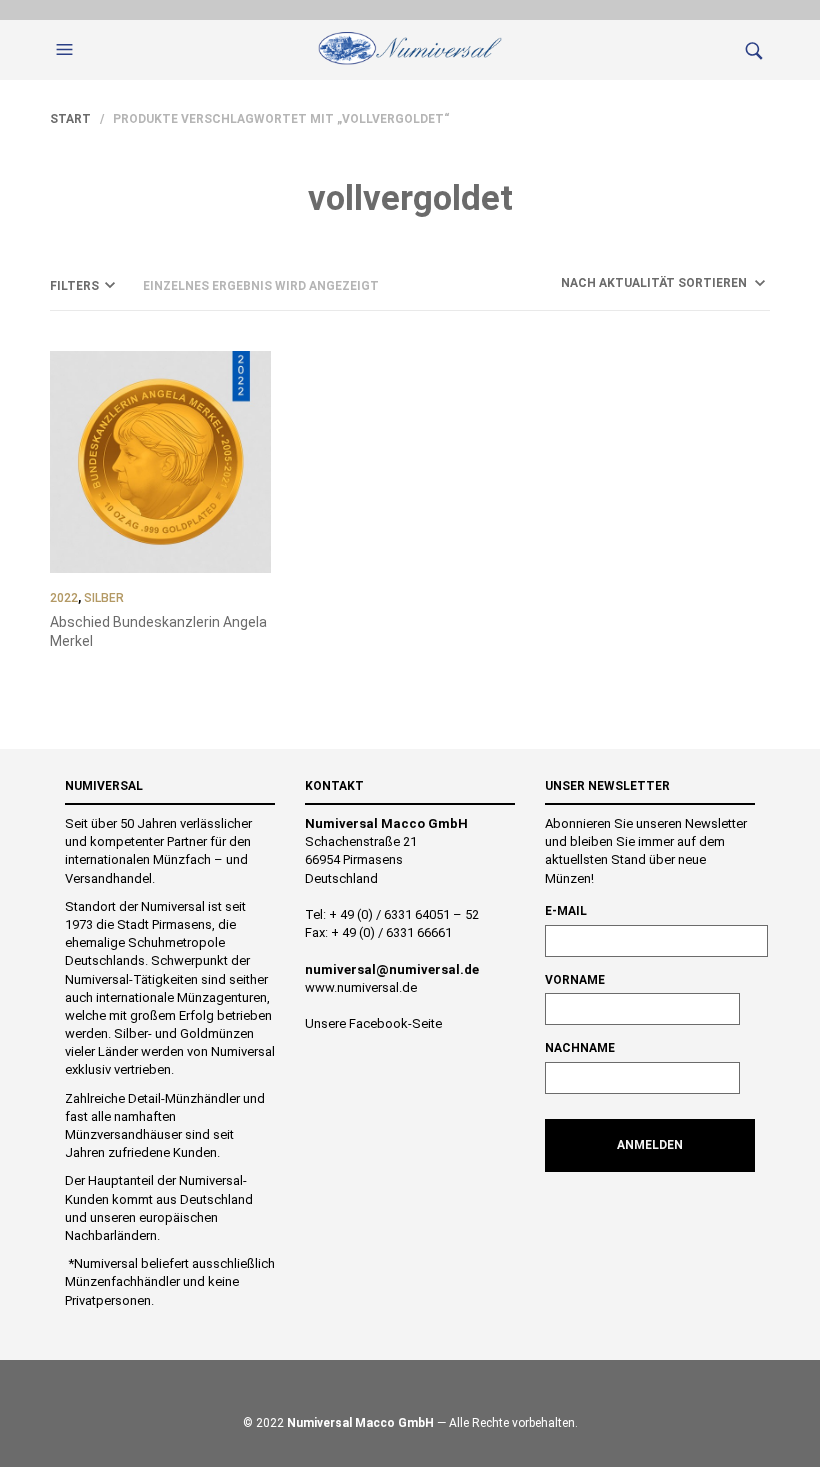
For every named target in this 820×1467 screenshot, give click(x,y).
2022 (64, 598)
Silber (104, 598)
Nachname (580, 1048)
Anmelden (650, 1145)
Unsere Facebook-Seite (373, 1023)
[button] (67, 50)
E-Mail (566, 911)
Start (70, 119)
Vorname (575, 980)
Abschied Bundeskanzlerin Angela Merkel (158, 632)
